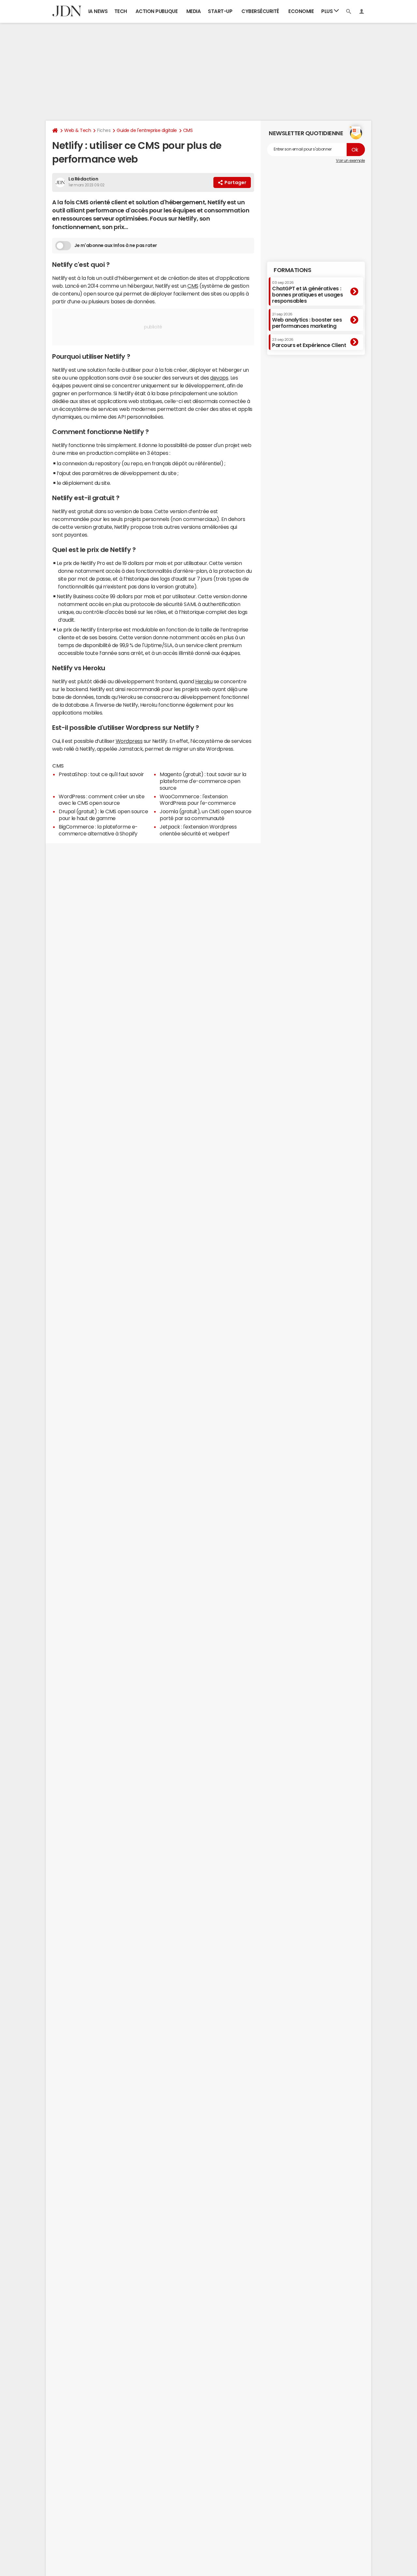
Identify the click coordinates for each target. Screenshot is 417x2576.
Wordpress (129, 741)
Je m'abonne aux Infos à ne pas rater (116, 245)
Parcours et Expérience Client (309, 343)
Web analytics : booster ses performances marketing (307, 320)
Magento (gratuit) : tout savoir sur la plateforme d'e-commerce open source (203, 781)
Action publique (157, 11)
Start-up (220, 11)
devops (219, 378)
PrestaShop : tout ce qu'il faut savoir (101, 774)
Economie (301, 11)
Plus (328, 11)
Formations (292, 270)
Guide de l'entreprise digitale (147, 130)
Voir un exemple (350, 161)
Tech (121, 11)
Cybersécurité (260, 11)
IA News (98, 11)
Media (194, 11)
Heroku (204, 681)
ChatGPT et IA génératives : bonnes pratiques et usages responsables (308, 292)
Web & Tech (78, 130)
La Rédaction (83, 179)
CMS (188, 130)
